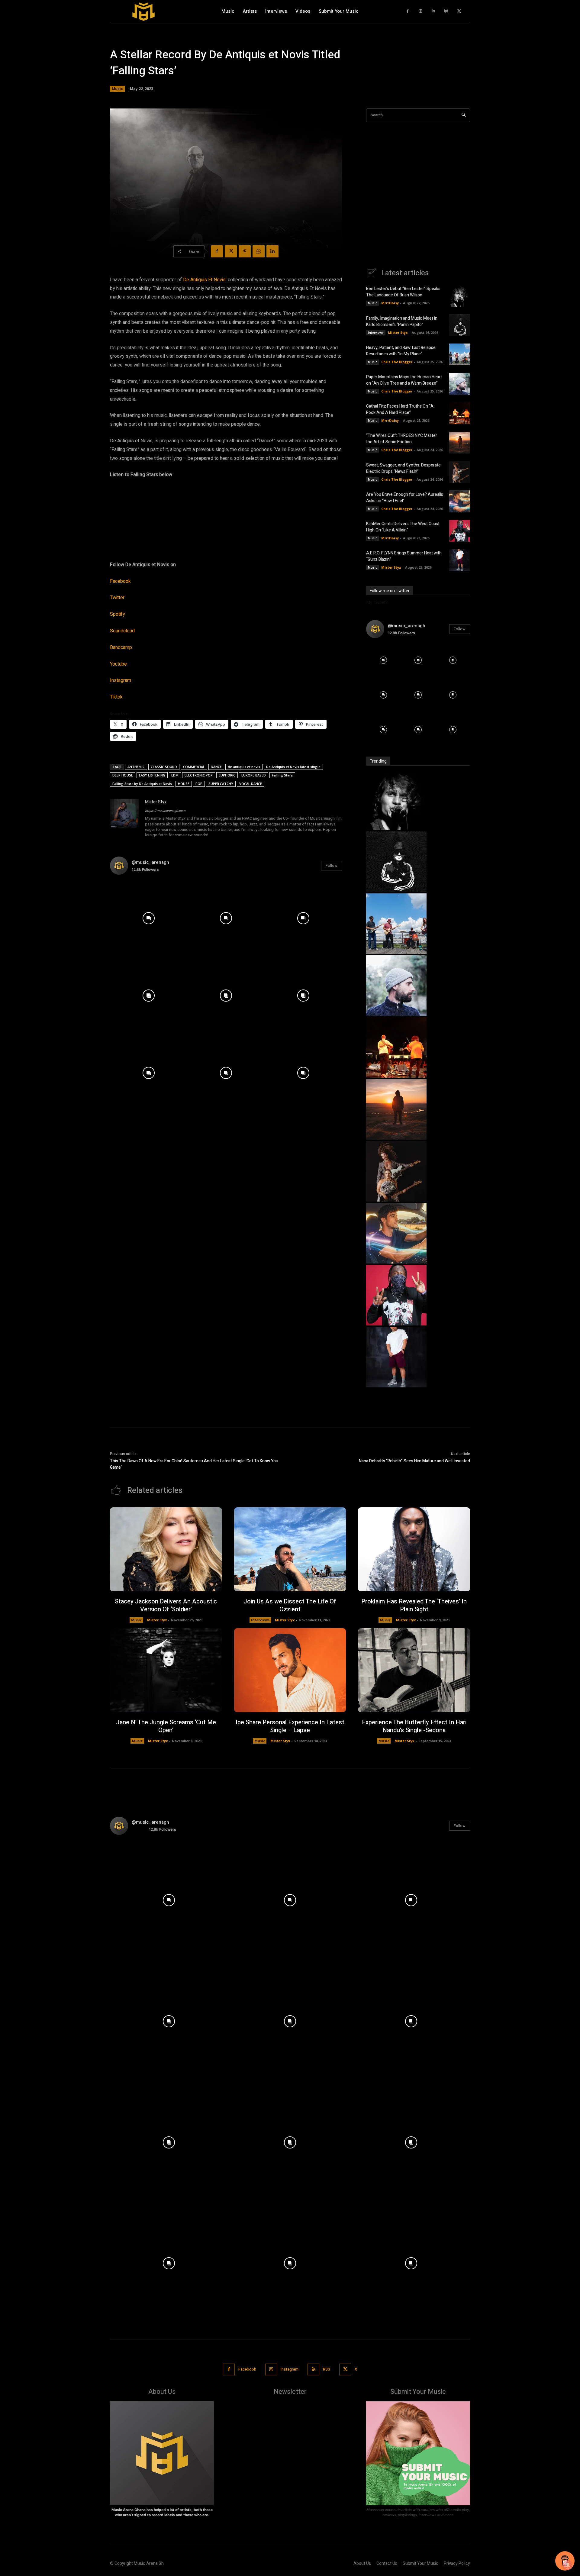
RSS (327, 2369)
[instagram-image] (149, 918)
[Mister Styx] (124, 819)
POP (199, 784)
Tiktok (116, 697)
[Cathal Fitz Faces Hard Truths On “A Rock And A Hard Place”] (460, 413)
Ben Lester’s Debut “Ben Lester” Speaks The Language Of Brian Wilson (403, 292)
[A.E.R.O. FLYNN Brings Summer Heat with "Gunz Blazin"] (396, 1386)
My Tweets (377, 602)
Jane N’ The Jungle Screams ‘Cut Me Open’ (166, 1726)
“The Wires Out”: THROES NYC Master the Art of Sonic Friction (402, 439)
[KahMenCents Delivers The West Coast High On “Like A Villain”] (460, 531)
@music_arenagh (150, 862)
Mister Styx (156, 802)
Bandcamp (121, 647)
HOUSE (184, 784)
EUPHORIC (227, 775)
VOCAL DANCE (251, 784)
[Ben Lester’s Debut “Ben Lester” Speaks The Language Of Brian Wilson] (460, 296)
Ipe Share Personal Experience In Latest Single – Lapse (290, 1726)
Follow (332, 865)
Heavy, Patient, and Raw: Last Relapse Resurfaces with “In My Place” (401, 351)
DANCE (216, 767)
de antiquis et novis (244, 767)
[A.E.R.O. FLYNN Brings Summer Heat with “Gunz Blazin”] (460, 560)
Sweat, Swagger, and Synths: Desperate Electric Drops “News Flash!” (403, 468)
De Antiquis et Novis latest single (293, 767)
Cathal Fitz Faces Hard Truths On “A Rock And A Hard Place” (400, 409)
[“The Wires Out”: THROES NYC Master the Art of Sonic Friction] (460, 443)
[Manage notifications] (568, 2565)
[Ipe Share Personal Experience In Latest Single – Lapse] (290, 1670)
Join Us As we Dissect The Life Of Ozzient (290, 1605)
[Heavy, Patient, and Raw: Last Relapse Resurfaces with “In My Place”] (460, 354)
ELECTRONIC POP (199, 775)
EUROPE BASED (254, 775)
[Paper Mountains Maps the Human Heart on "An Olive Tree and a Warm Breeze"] (396, 1014)
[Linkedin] (434, 11)
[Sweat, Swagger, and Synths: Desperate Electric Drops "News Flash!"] (396, 1200)
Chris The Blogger (397, 362)
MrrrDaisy (390, 303)
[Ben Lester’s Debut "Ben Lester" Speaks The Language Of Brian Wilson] (396, 828)
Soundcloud (122, 631)
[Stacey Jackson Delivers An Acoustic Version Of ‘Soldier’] (166, 1549)
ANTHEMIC (136, 767)
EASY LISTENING (152, 775)
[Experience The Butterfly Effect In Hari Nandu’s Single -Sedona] (414, 1670)
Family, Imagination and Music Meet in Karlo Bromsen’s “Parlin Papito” (402, 321)
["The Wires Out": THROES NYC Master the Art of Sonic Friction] (396, 1138)
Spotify (118, 614)
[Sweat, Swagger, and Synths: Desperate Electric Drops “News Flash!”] (460, 472)
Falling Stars (282, 775)
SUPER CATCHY (221, 784)
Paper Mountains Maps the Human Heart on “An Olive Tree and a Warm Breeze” (404, 380)
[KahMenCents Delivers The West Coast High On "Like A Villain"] (396, 1324)
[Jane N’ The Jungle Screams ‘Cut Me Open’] (166, 1670)
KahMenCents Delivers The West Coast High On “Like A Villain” (403, 527)
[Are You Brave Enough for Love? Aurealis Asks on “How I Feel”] (460, 501)
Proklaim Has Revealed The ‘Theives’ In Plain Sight (414, 1605)
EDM (175, 775)
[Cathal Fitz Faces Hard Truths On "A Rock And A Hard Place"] (396, 1076)
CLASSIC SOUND (164, 767)
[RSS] (313, 2369)
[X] (459, 11)
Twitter (117, 598)
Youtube (118, 664)
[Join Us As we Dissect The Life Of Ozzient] (290, 1549)
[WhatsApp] (259, 251)
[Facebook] (408, 11)
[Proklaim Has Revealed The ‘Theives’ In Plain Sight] (414, 1549)
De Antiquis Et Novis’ (205, 280)
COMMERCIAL (194, 767)
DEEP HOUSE (123, 775)
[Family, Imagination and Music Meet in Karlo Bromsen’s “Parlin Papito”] (460, 325)
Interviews (376, 333)
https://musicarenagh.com (165, 811)
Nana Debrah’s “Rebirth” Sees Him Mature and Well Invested (414, 1461)
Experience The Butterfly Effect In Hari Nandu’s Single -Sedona (414, 1726)
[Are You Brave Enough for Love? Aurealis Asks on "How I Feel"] (396, 1262)
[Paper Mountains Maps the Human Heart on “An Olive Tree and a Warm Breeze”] (460, 384)
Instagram (121, 680)
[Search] (464, 115)
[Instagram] (421, 11)
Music (117, 89)
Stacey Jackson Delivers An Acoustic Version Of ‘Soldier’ (166, 1605)
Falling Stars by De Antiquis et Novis (142, 784)
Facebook (120, 581)
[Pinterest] (245, 251)
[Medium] (446, 11)
